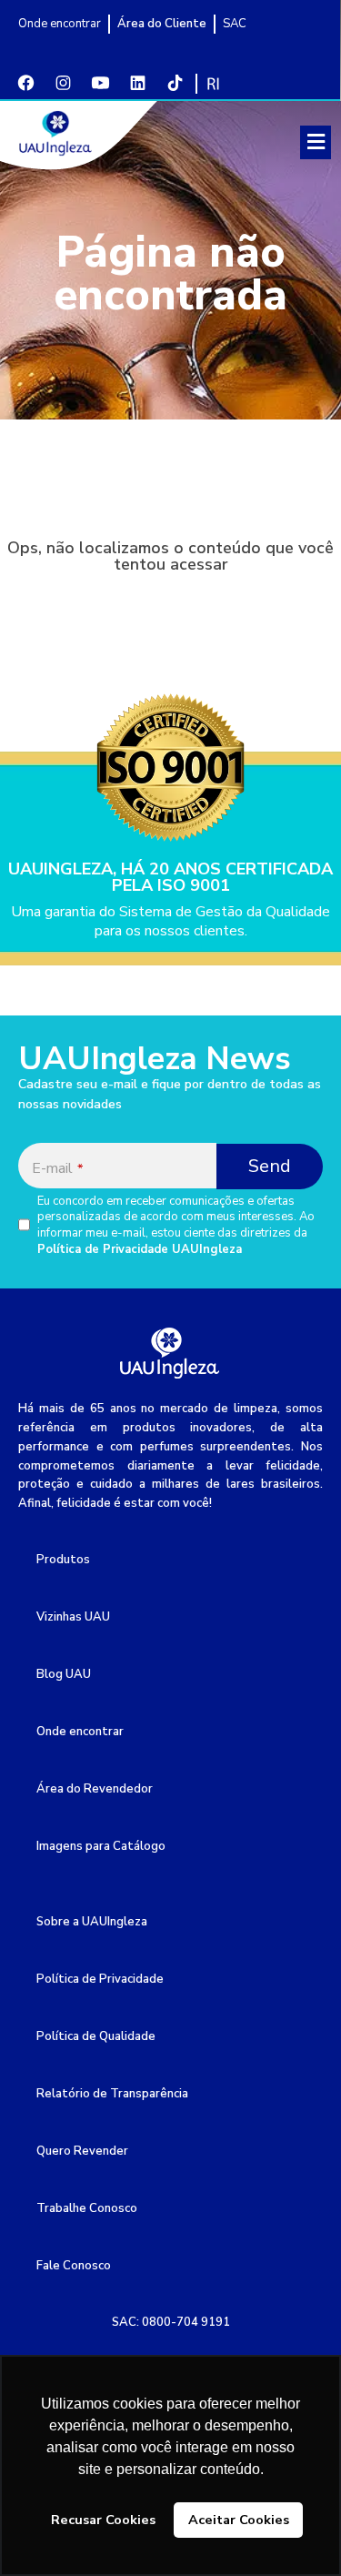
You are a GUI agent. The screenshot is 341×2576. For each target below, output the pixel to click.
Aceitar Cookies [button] (239, 2520)
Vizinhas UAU (73, 1617)
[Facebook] (25, 83)
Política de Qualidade (96, 2036)
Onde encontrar (80, 1732)
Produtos (63, 1560)
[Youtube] (100, 83)
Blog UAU (64, 1674)
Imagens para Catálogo (101, 1846)
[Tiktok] (175, 83)
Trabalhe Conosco (87, 2208)
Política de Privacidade (100, 1979)
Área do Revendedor (95, 1789)
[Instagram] (63, 83)
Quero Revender (82, 2151)
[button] (316, 142)
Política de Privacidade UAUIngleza (140, 1249)
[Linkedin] (137, 83)
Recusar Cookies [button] (103, 2520)
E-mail (57, 1168)
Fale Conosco (74, 2266)
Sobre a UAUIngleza (92, 1922)
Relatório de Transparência (112, 2094)
